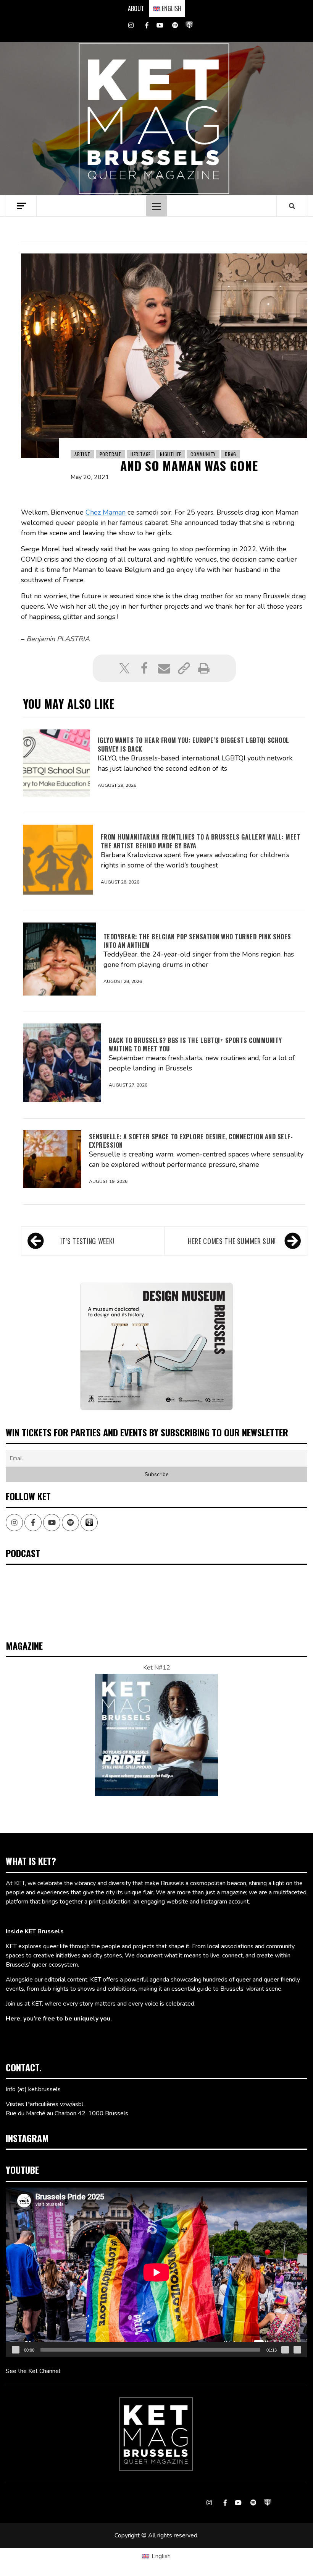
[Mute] (285, 2350)
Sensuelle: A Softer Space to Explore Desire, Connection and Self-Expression (191, 1141)
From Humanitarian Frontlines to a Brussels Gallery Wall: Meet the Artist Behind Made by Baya (201, 841)
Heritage (141, 454)
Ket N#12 (157, 1668)
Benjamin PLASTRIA (58, 639)
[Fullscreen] (297, 2350)
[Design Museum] (156, 1346)
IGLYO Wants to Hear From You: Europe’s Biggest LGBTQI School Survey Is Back (194, 744)
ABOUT (136, 8)
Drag (231, 454)
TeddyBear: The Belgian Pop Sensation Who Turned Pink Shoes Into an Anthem (197, 941)
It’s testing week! (87, 1241)
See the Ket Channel (33, 2371)
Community (203, 454)
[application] (156, 2272)
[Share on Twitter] (124, 668)
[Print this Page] (204, 668)
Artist (82, 454)
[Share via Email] (164, 668)
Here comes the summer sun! (232, 1241)
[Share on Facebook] (144, 668)
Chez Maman (106, 512)
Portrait (111, 454)
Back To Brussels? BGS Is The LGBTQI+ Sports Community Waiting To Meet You (195, 1044)
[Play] (16, 2350)
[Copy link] (184, 668)
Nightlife (171, 454)
